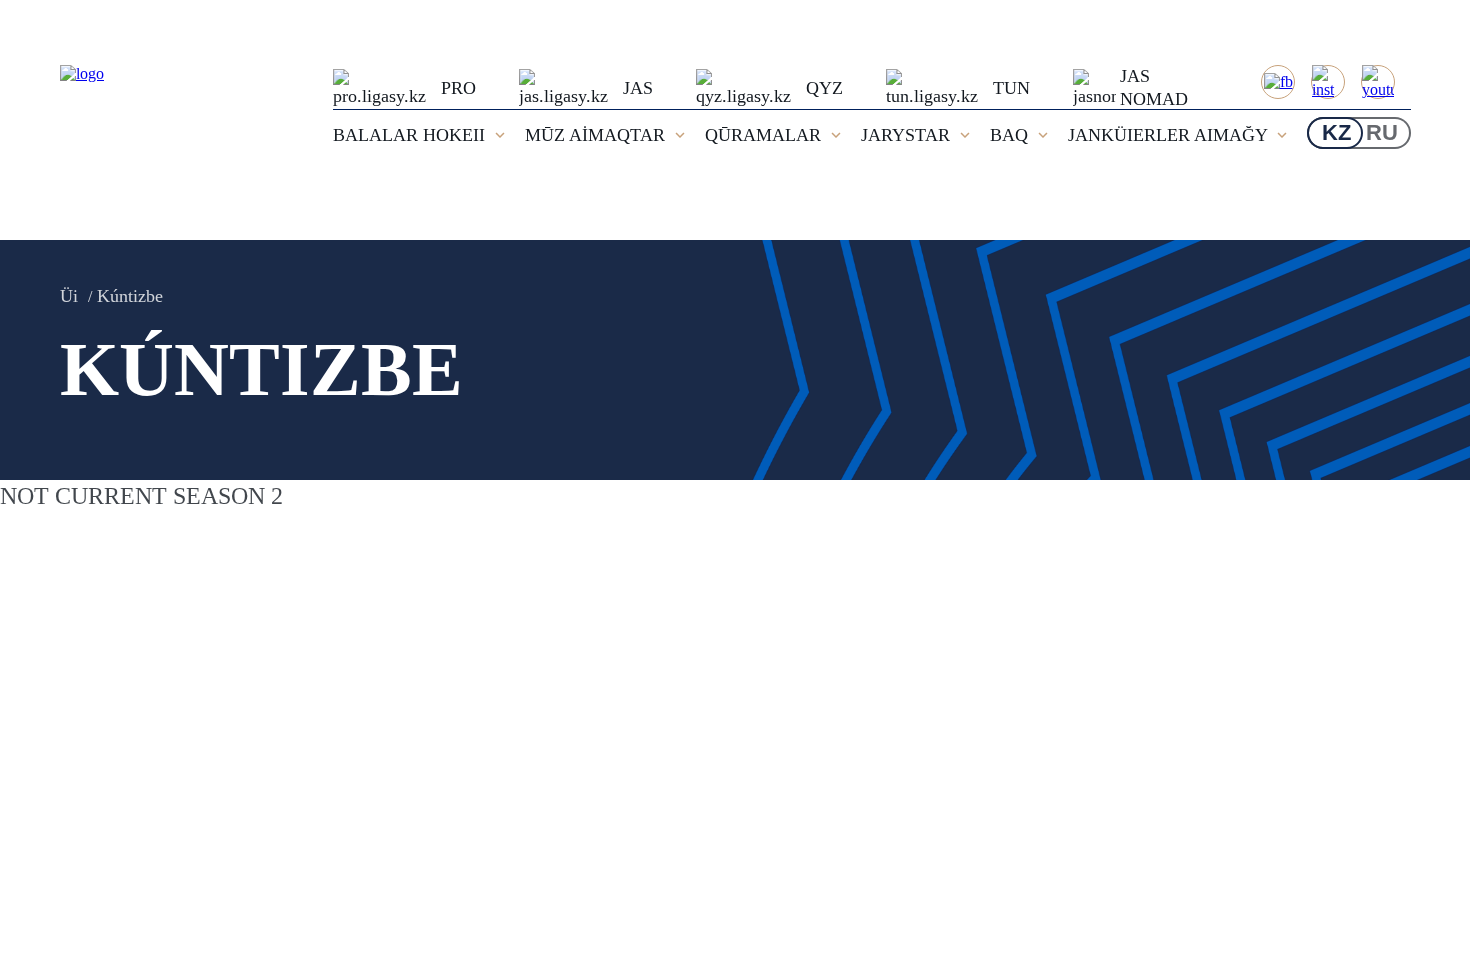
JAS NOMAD (1154, 87)
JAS (638, 88)
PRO (458, 88)
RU (1382, 132)
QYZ (824, 88)
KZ (1336, 132)
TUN (1011, 88)
